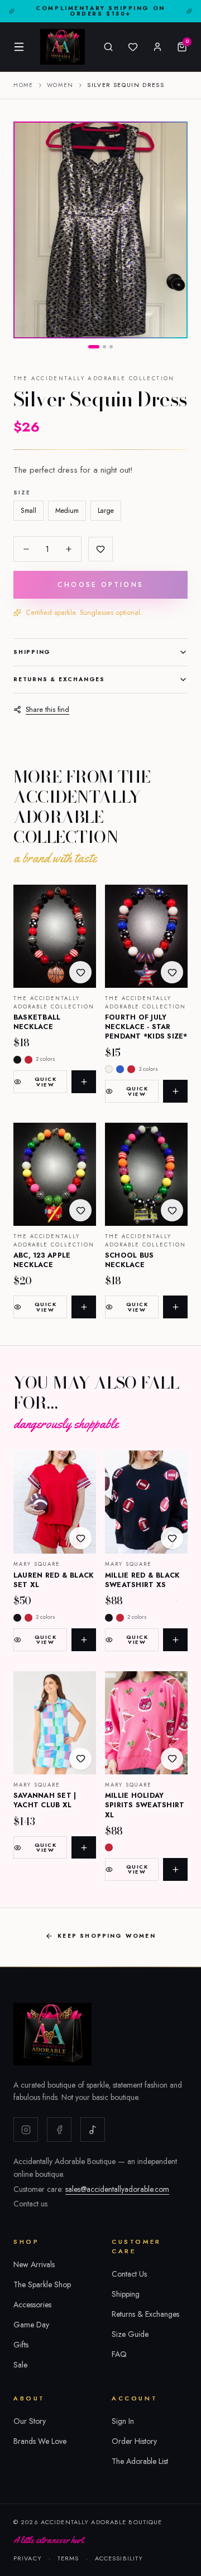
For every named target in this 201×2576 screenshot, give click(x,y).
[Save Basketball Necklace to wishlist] (80, 972)
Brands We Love (40, 2441)
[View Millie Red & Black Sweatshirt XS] (146, 1502)
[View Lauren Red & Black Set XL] (55, 1502)
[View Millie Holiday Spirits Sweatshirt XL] (146, 1723)
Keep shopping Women (106, 1936)
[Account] (157, 47)
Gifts (21, 2345)
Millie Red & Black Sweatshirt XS (143, 1580)
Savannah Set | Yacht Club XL (45, 1800)
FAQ (119, 2354)
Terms (68, 2558)
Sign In (123, 2421)
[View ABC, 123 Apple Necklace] (55, 1174)
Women (60, 85)
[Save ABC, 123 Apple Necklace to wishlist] (80, 1210)
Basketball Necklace (37, 1022)
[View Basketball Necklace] (55, 936)
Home (23, 85)
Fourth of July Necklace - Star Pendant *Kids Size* (146, 1027)
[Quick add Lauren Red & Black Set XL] (84, 1640)
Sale (20, 2365)
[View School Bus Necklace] (146, 1174)
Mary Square (37, 1564)
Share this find (47, 710)
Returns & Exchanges (59, 679)
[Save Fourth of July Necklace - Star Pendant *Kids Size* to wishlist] (172, 972)
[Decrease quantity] (26, 549)
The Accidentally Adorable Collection (94, 379)
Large (106, 511)
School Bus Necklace (130, 1260)
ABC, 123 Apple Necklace (42, 1260)
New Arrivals (34, 2264)
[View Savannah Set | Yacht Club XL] (55, 1723)
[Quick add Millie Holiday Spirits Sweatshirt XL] (175, 1869)
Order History (134, 2441)
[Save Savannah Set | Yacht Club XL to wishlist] (80, 1759)
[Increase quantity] (69, 549)
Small (28, 511)
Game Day (31, 2325)
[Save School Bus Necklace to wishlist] (172, 1210)
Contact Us (129, 2274)
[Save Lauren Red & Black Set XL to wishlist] (80, 1538)
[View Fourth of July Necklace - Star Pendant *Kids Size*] (146, 936)
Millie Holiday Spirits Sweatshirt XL (145, 1805)
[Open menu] (19, 47)
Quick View (46, 1081)
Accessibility (119, 2558)
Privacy (28, 2558)
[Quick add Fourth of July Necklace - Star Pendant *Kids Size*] (175, 1091)
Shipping (32, 652)
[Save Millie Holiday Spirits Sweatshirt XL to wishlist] (172, 1759)
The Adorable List (140, 2461)
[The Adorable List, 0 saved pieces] (133, 47)
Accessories (32, 2305)
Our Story (30, 2421)
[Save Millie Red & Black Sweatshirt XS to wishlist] (172, 1538)
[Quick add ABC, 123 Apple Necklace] (84, 1307)
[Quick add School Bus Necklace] (175, 1307)
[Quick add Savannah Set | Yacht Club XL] (84, 1848)
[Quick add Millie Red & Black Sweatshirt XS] (175, 1640)
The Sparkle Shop (42, 2284)
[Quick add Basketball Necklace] (84, 1082)
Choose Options (100, 585)
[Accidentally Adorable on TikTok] (93, 2129)
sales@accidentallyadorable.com (117, 2189)
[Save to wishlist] (100, 549)
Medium (67, 511)
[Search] (108, 47)
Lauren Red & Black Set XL (54, 1580)
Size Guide (130, 2334)
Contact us (30, 2204)
